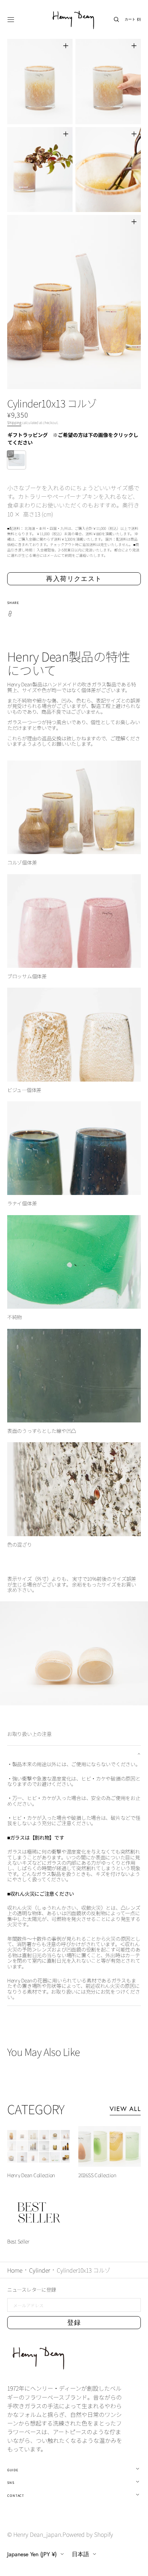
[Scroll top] (137, 2565)
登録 (74, 2323)
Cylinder (40, 2270)
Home (15, 2270)
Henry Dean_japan (37, 2534)
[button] (11, 19)
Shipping (14, 422)
